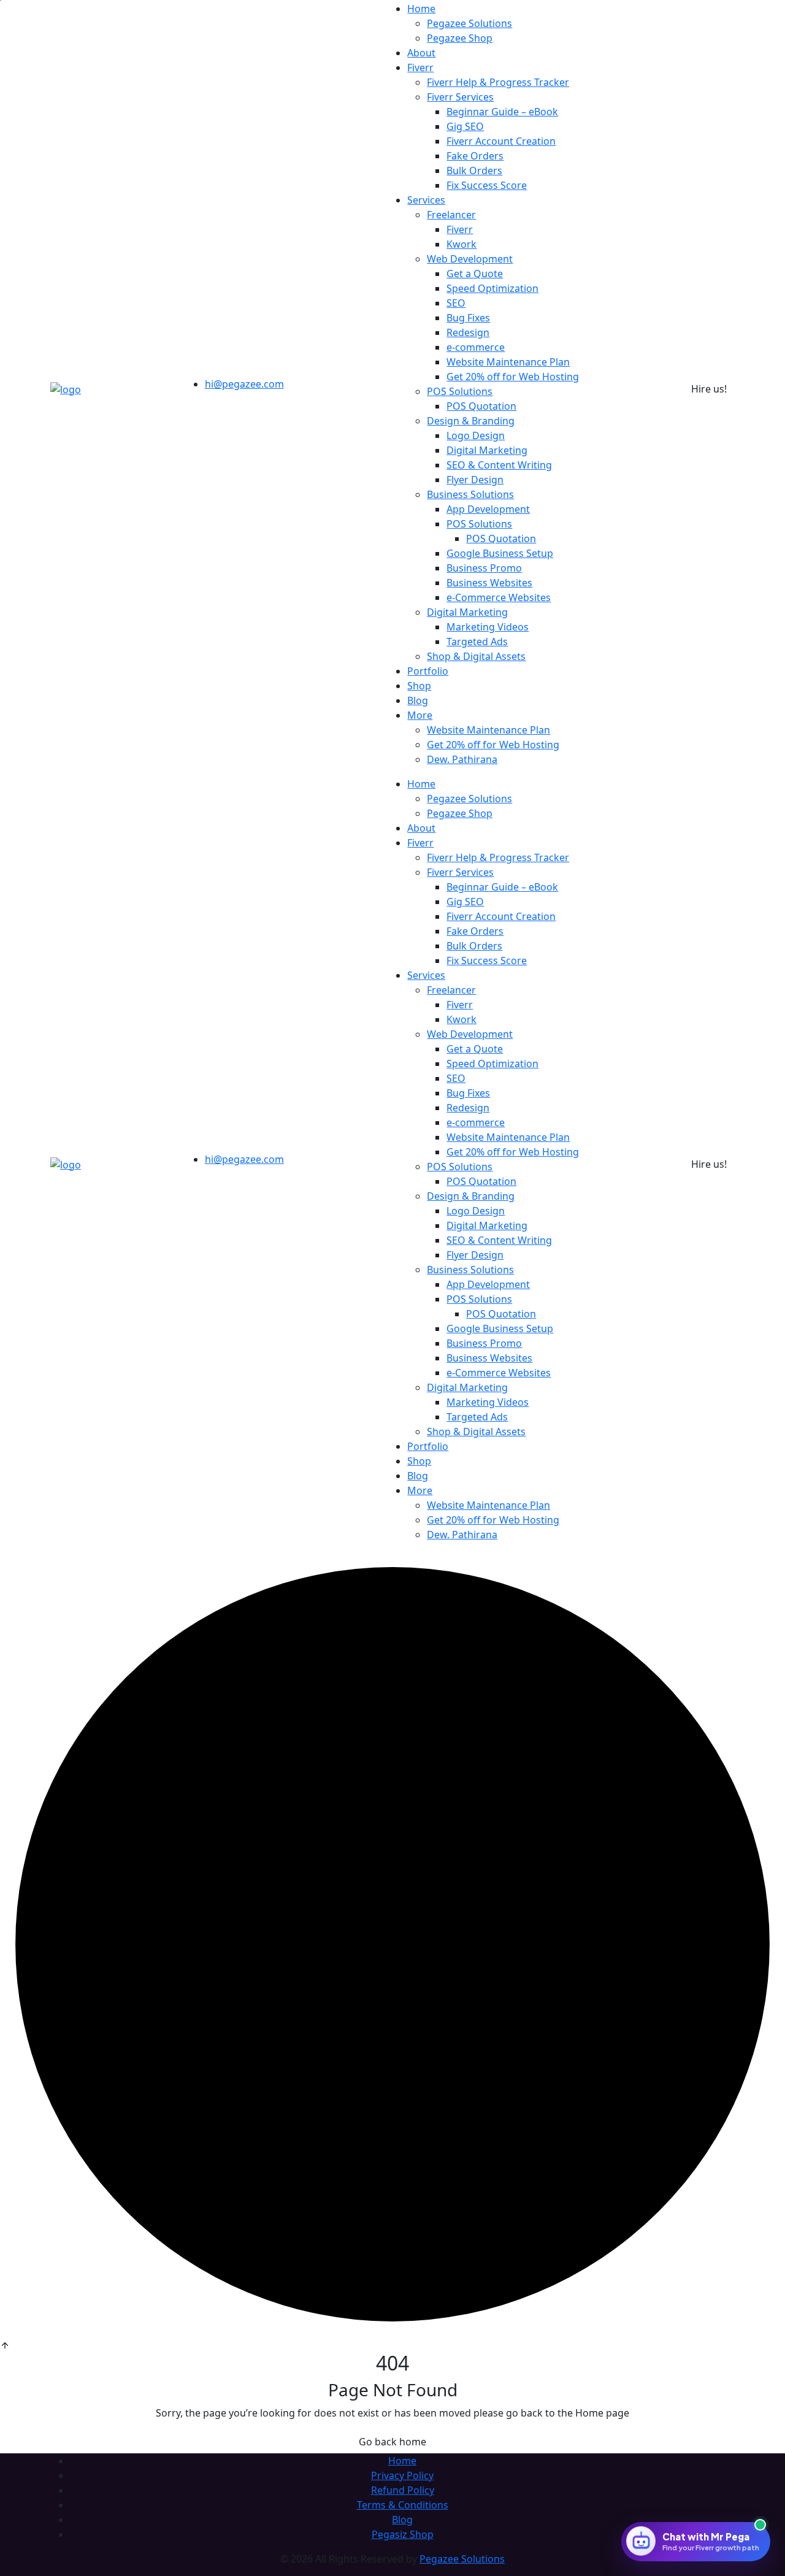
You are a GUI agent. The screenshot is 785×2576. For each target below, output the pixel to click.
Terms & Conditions (403, 2505)
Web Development (470, 259)
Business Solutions (470, 494)
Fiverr (420, 67)
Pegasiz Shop (403, 2534)
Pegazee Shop (460, 38)
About (421, 53)
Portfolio (428, 671)
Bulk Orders (474, 171)
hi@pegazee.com (244, 384)
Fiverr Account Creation (501, 141)
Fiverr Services (460, 97)
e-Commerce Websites (499, 597)
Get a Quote (475, 274)
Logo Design (476, 435)
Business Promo (484, 568)
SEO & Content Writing (499, 465)
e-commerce (476, 347)
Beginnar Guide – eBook (502, 112)
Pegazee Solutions (469, 23)
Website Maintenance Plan (508, 362)
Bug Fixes (468, 318)
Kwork (461, 244)
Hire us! (709, 389)
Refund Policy (403, 2490)
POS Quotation (481, 406)
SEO (456, 303)
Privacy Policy (402, 2475)
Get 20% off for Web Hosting (513, 377)
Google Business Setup (500, 553)
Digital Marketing (487, 450)
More (420, 715)
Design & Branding (471, 421)
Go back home (392, 2442)
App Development (488, 509)
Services (426, 200)
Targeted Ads (477, 642)
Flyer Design (475, 480)
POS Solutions (460, 391)
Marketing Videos (488, 627)
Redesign (468, 332)
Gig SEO (465, 126)
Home (421, 9)
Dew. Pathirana (462, 759)
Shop (419, 686)
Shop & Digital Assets (476, 656)
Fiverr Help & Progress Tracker (498, 82)
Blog (418, 700)
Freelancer (451, 215)
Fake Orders (475, 156)
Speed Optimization (492, 288)
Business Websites (489, 583)
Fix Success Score (487, 185)
